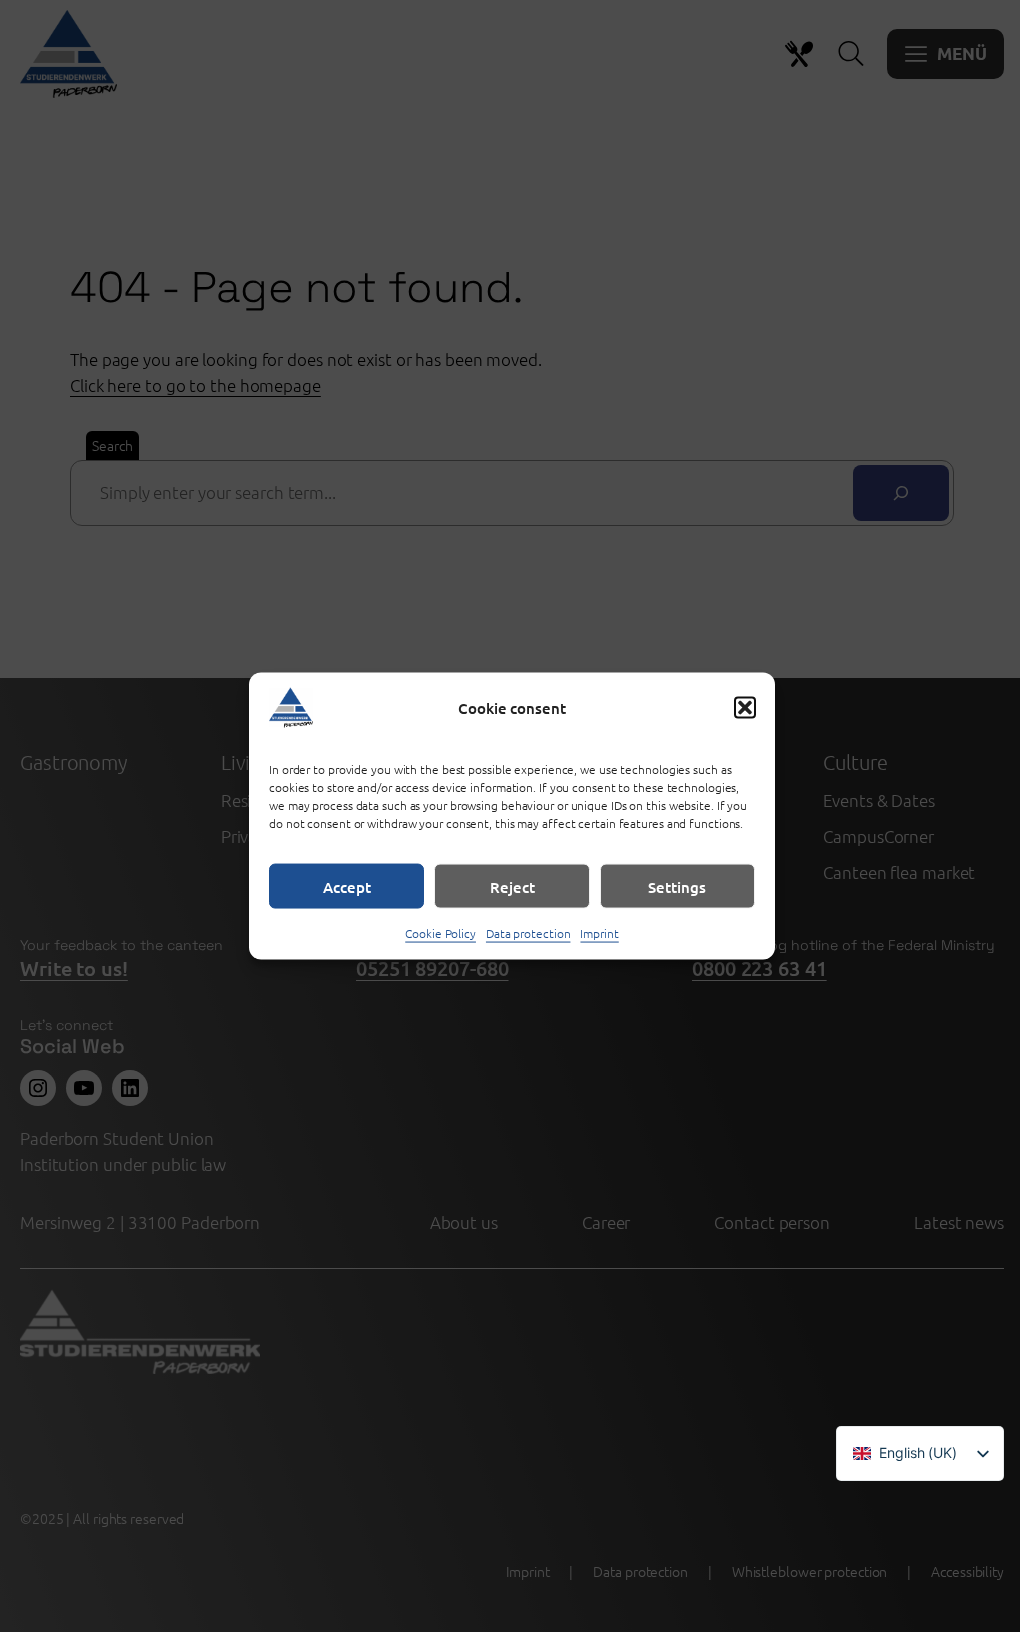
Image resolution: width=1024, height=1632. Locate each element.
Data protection (528, 933)
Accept (347, 886)
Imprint (599, 933)
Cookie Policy (440, 933)
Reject (512, 886)
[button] (745, 708)
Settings (677, 886)
